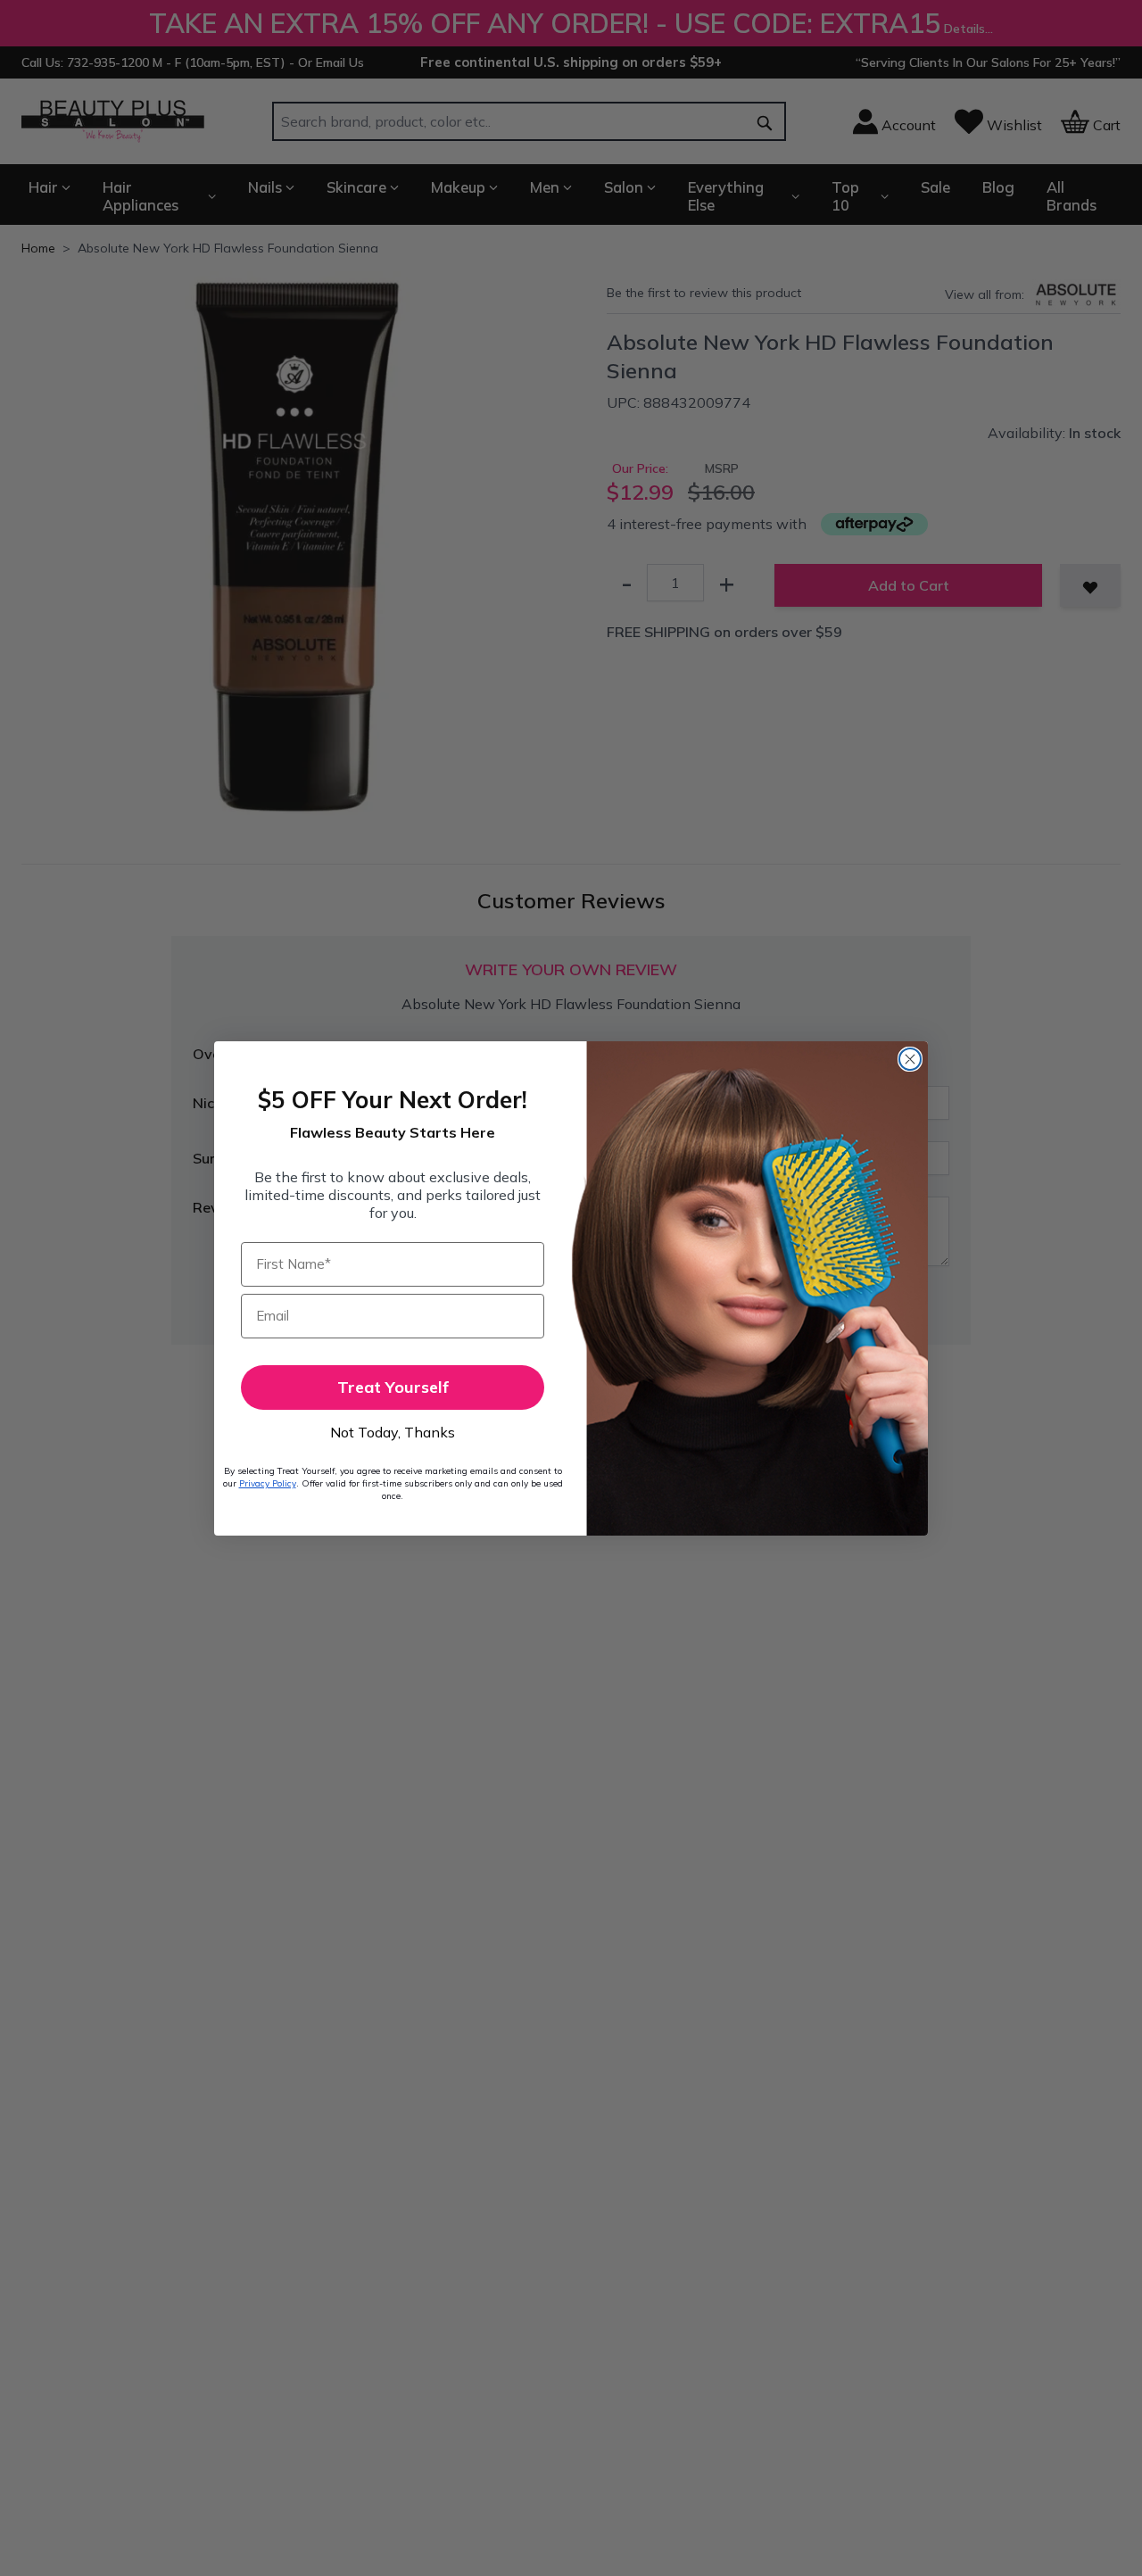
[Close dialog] (910, 1059)
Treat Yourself (393, 1387)
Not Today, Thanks (393, 1432)
